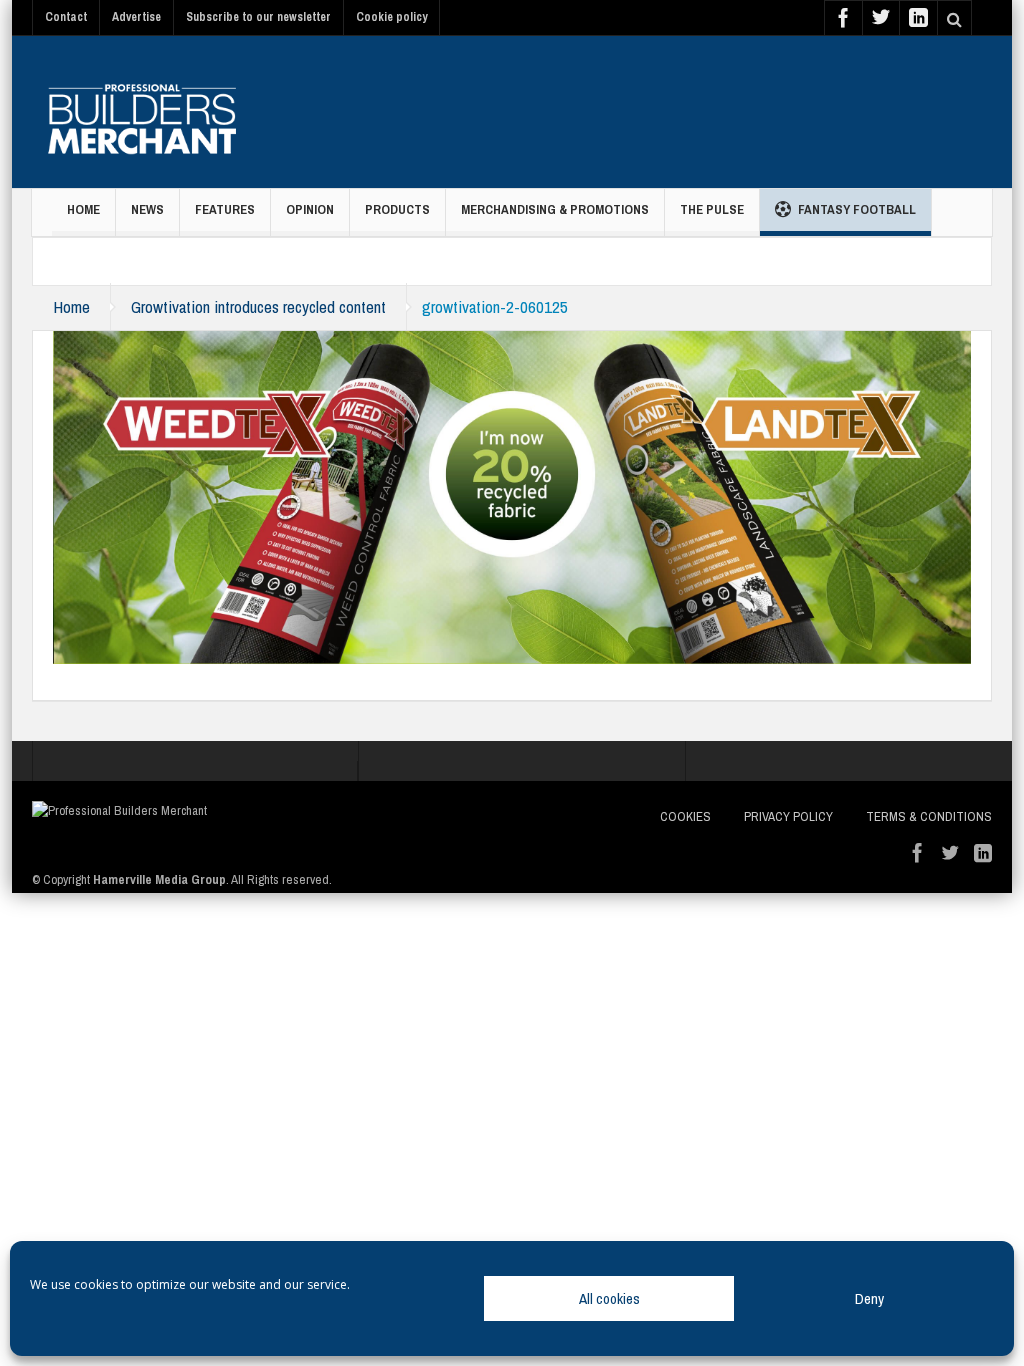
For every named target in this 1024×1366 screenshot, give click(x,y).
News (147, 209)
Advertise (136, 17)
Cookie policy (391, 17)
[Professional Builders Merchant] (142, 112)
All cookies (609, 1298)
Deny (869, 1298)
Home (83, 209)
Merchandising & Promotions (555, 209)
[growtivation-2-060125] (512, 496)
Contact (66, 17)
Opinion (310, 209)
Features (225, 209)
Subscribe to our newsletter (258, 17)
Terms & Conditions (929, 816)
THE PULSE (712, 209)
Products (397, 209)
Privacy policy (788, 816)
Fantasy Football (857, 209)
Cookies (685, 816)
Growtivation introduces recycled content (258, 306)
